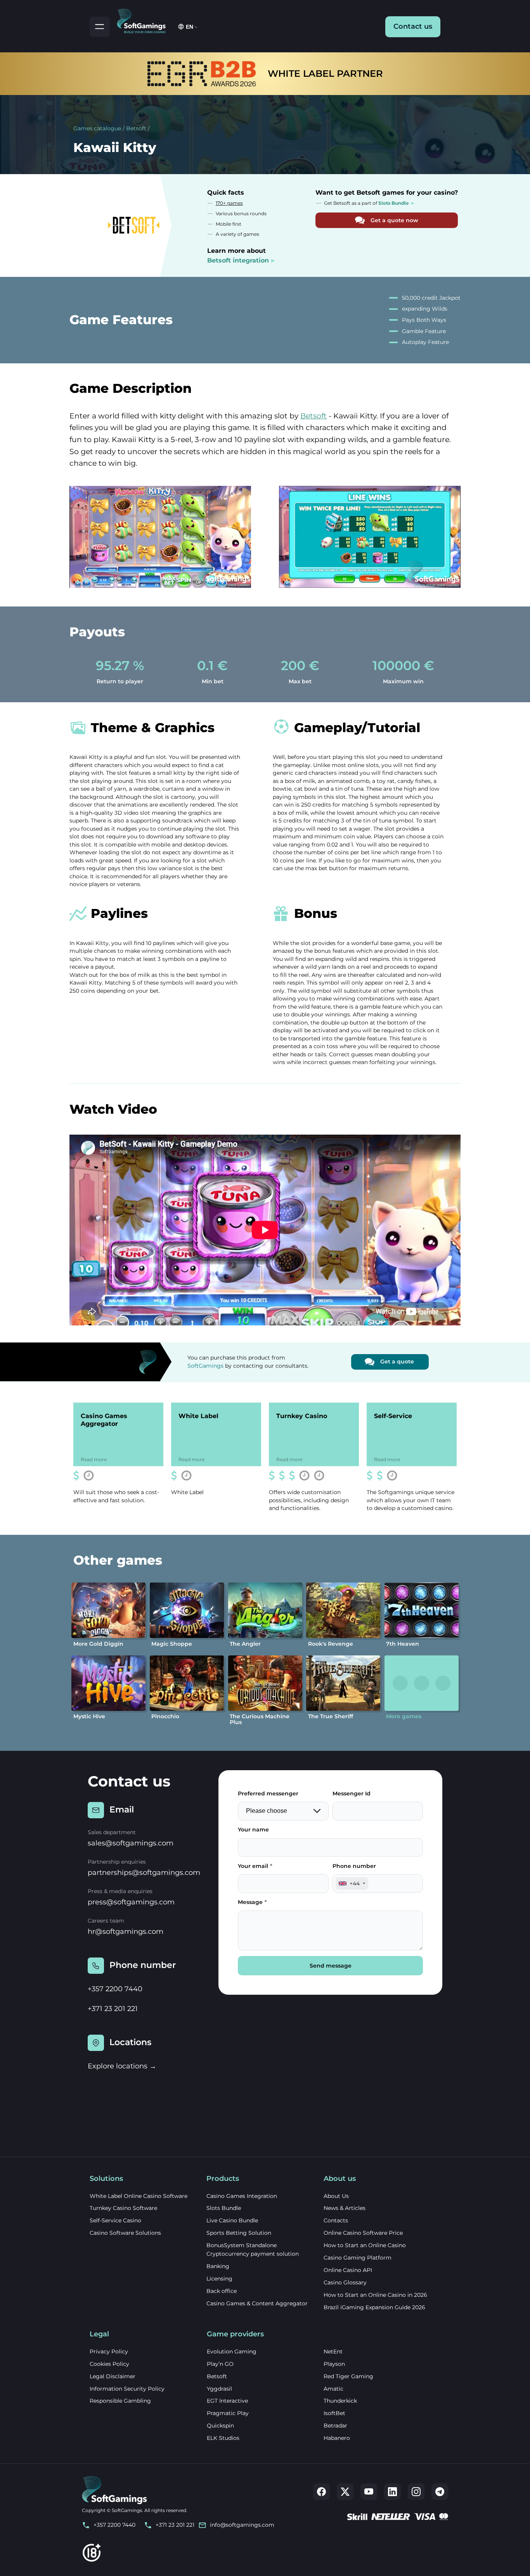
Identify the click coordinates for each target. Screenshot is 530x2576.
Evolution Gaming (232, 2351)
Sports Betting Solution (239, 2233)
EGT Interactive (227, 2401)
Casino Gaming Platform (358, 2258)
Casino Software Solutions (125, 2233)
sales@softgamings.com (131, 1843)
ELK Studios (223, 2438)
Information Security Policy (127, 2389)
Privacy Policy (109, 2351)
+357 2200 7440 (115, 1989)
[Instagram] (416, 2492)
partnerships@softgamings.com (144, 1873)
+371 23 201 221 (113, 2009)
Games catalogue (97, 128)
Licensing (219, 2279)
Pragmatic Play (228, 2413)
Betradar (335, 2426)
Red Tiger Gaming (348, 2376)
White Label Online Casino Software (139, 2196)
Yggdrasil (219, 2389)
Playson (334, 2364)
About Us (336, 2196)
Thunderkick (340, 2401)
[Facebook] (321, 2492)
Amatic (333, 2389)
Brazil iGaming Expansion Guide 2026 (374, 2307)
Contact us (413, 26)
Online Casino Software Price (363, 2233)
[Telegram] (440, 2492)
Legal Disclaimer (113, 2376)
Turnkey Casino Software (123, 2208)
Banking (218, 2266)
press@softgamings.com (131, 1902)
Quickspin (220, 2426)
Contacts (336, 2220)
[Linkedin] (392, 2492)
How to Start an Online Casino (365, 2245)
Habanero (337, 2438)
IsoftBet (334, 2413)
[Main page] (145, 20)
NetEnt (333, 2351)
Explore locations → (122, 2066)
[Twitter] (345, 2492)
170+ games (229, 203)
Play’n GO (220, 2364)
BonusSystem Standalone (242, 2245)
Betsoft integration (238, 260)
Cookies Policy (109, 2364)
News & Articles (345, 2208)
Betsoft (136, 128)
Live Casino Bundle (232, 2220)
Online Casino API (348, 2270)
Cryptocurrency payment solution (253, 2254)
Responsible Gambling (120, 2401)
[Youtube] (369, 2492)
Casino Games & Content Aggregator (257, 2303)
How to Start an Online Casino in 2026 (375, 2295)
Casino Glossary (345, 2282)
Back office (222, 2291)
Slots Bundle (224, 2208)
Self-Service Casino (115, 2220)
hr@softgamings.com (126, 1932)
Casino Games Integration (242, 2196)
